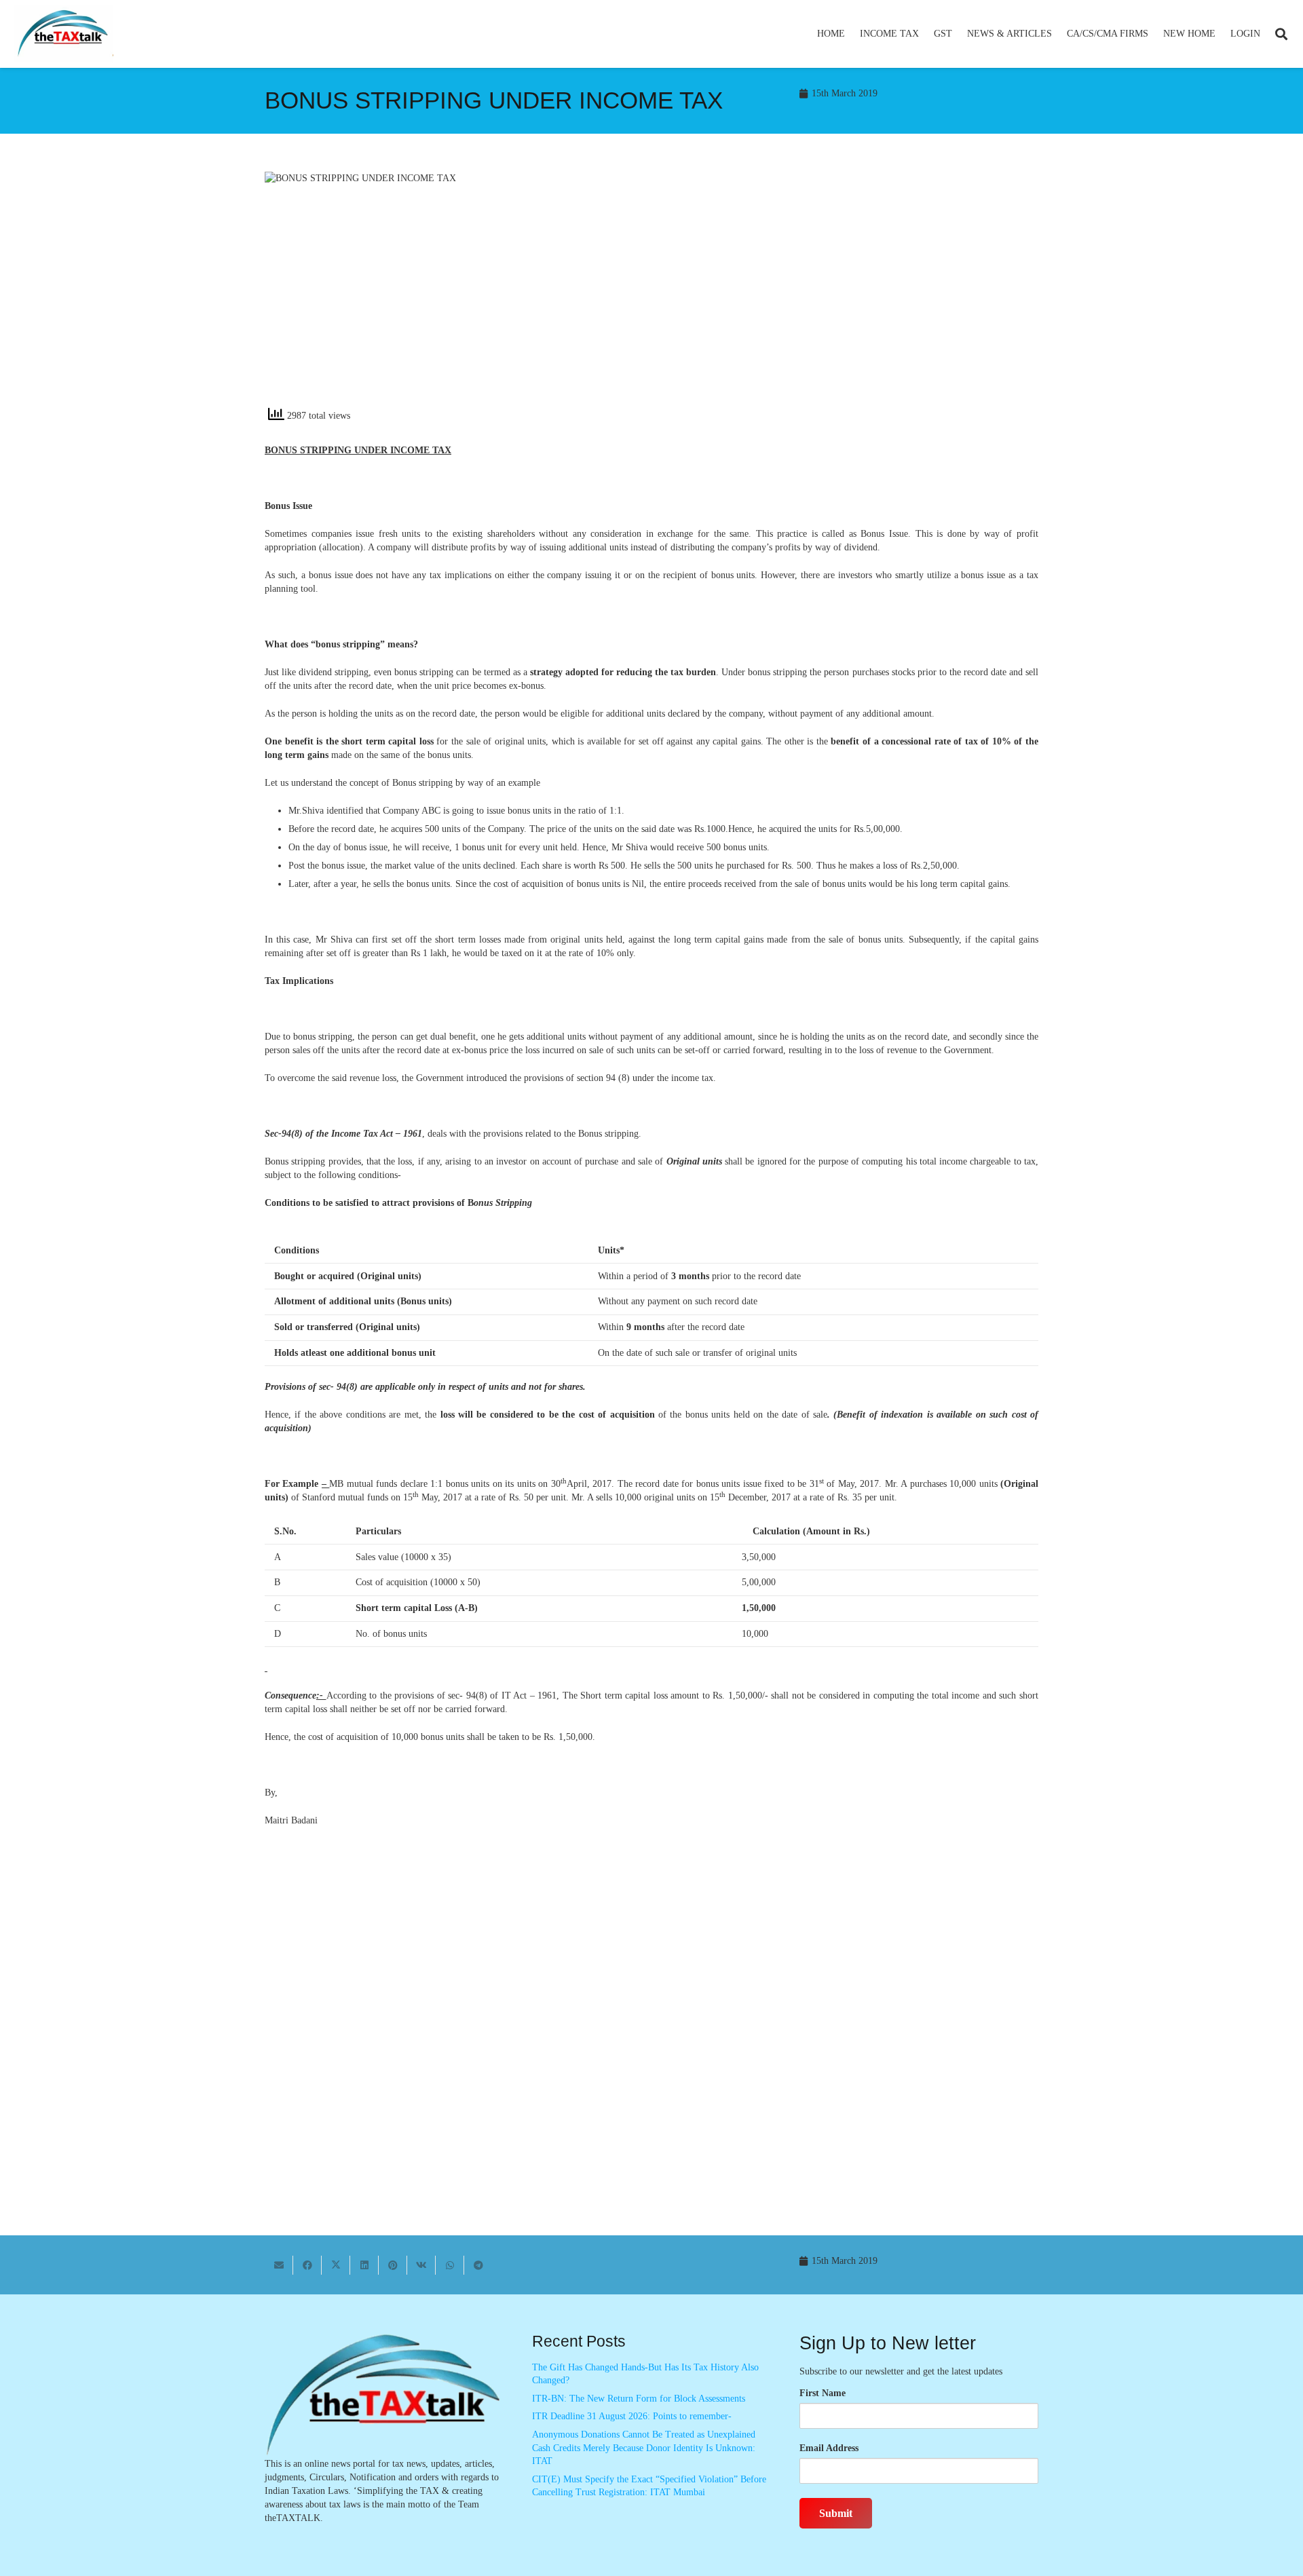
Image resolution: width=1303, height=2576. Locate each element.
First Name (823, 2393)
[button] (925, 34)
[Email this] (279, 2265)
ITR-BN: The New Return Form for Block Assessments (639, 2399)
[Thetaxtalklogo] (64, 34)
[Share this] (307, 2265)
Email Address (829, 2448)
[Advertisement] (852, 294)
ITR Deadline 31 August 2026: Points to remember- (632, 2416)
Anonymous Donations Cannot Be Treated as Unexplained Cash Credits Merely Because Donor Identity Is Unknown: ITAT (644, 2448)
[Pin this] (393, 2265)
